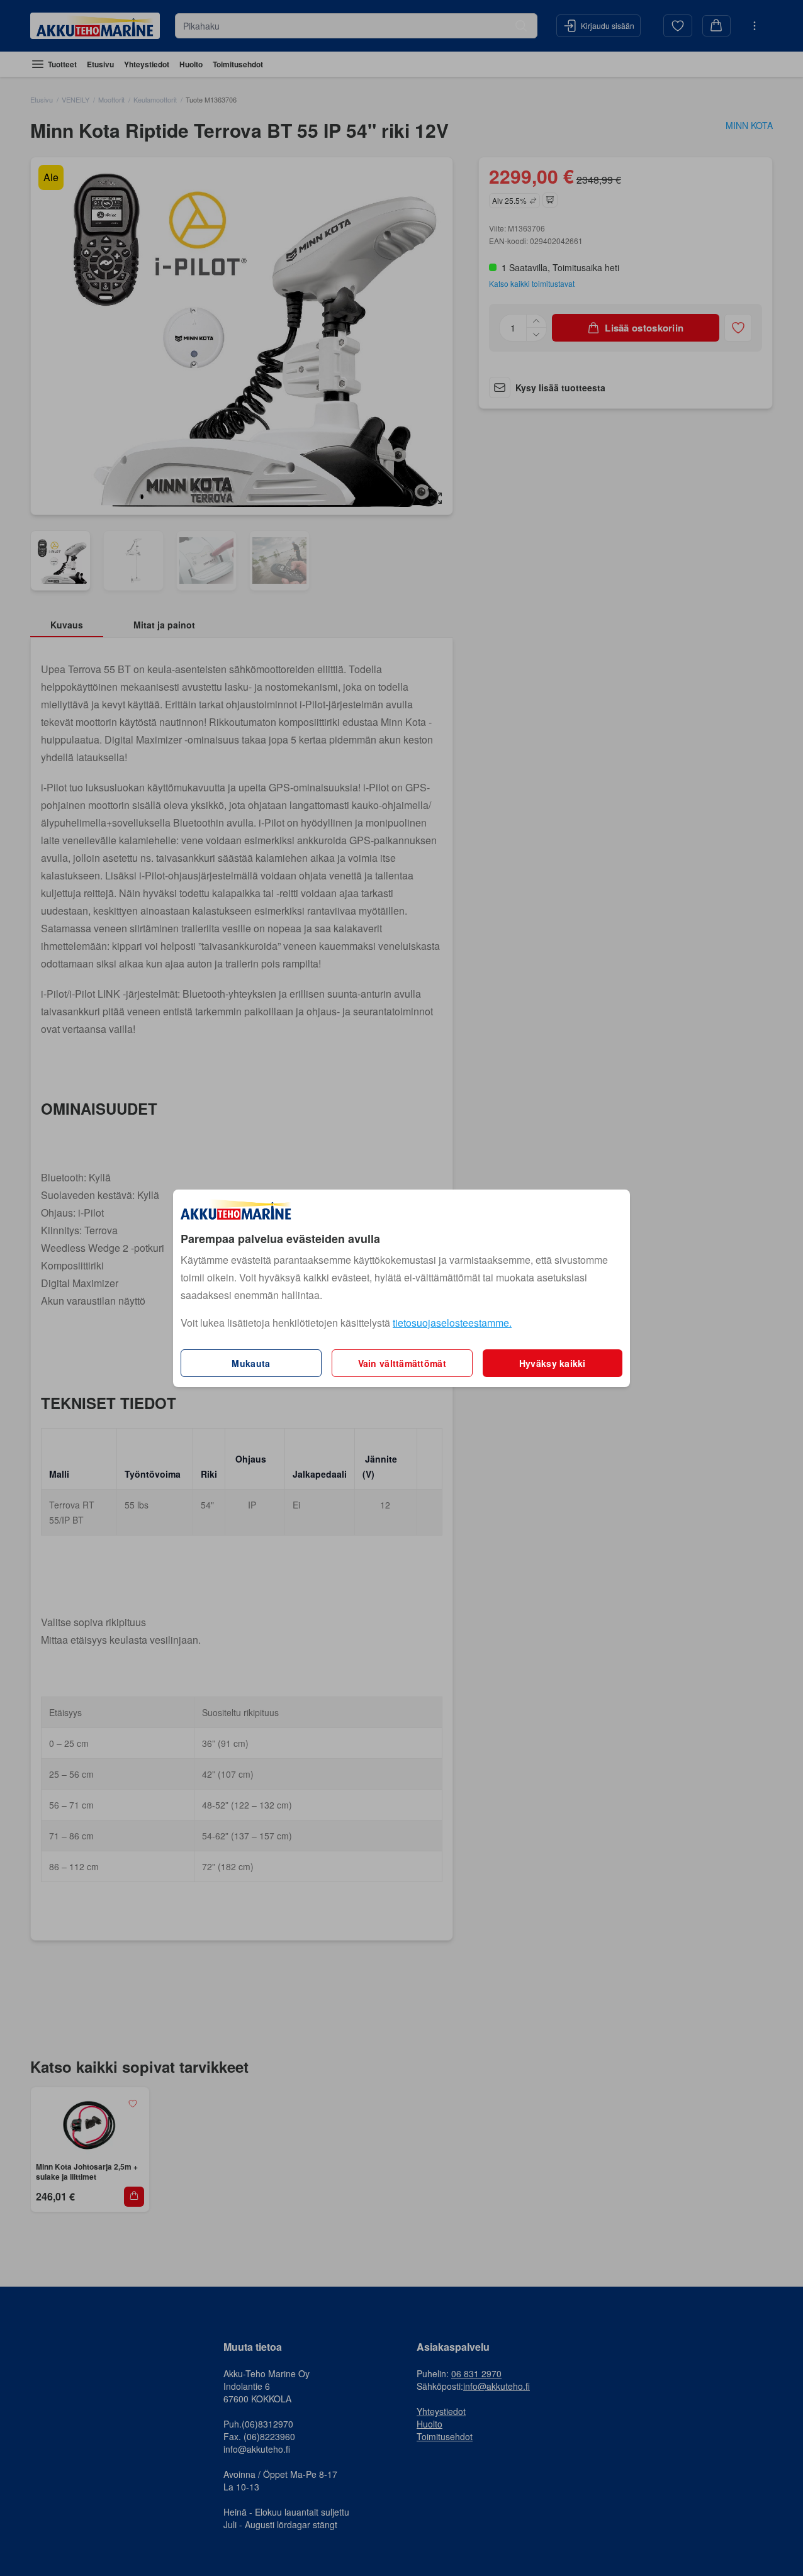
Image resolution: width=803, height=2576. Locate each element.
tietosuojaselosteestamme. (452, 1323)
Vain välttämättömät (402, 1363)
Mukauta (251, 1363)
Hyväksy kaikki (553, 1363)
